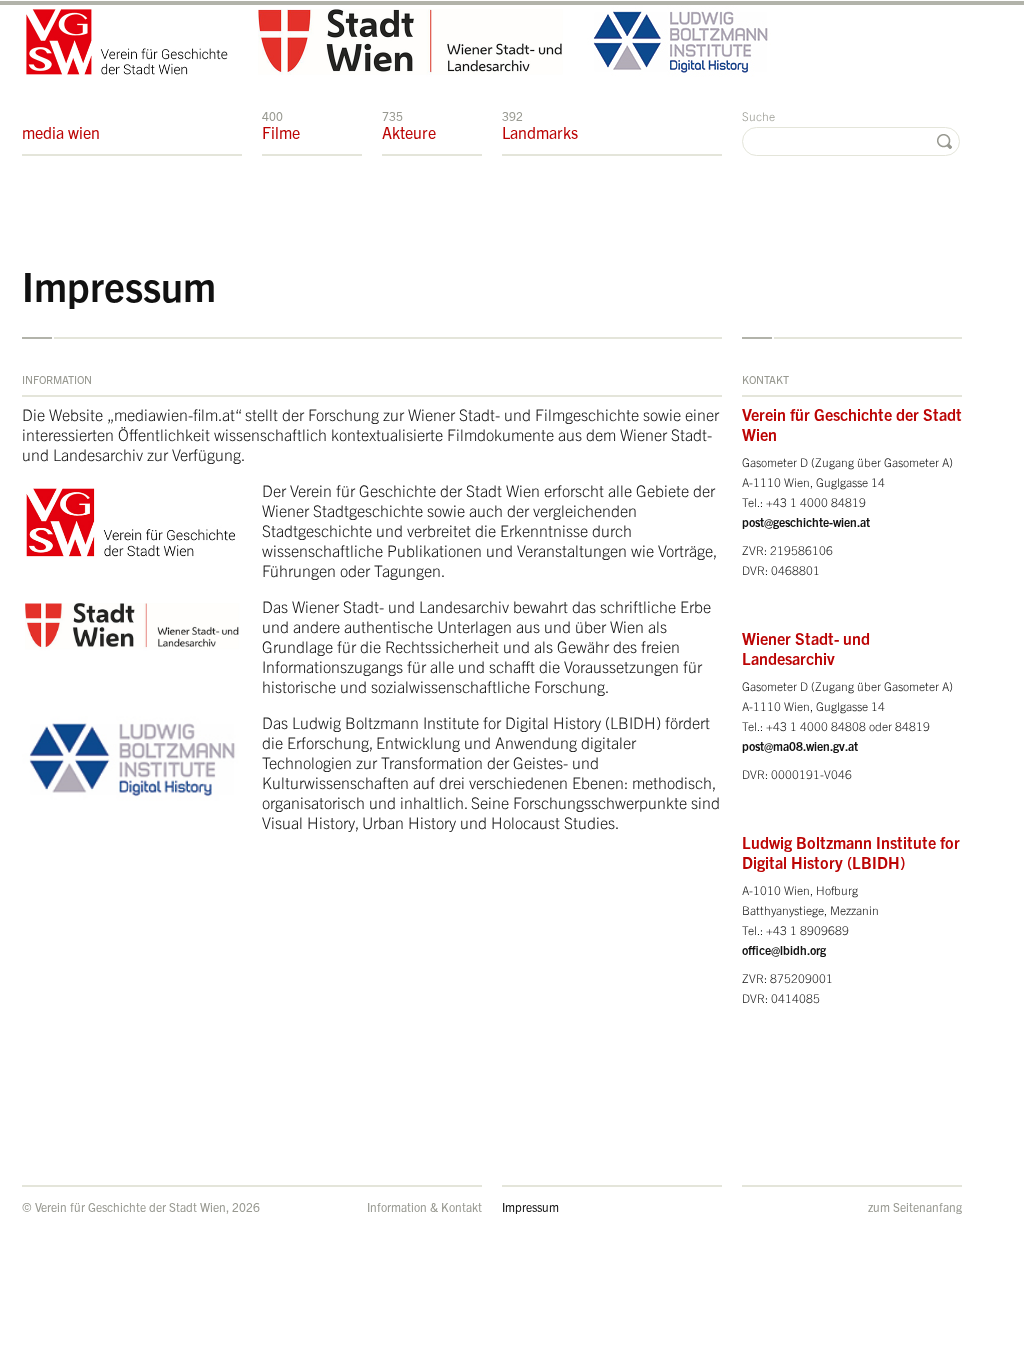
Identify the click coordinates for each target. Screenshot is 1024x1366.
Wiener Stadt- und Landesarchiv (806, 648)
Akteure (409, 125)
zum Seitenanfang (915, 1206)
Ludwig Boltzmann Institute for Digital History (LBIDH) (851, 852)
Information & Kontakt (424, 1206)
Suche (758, 115)
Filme (281, 125)
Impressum (530, 1206)
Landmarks (540, 125)
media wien (61, 132)
